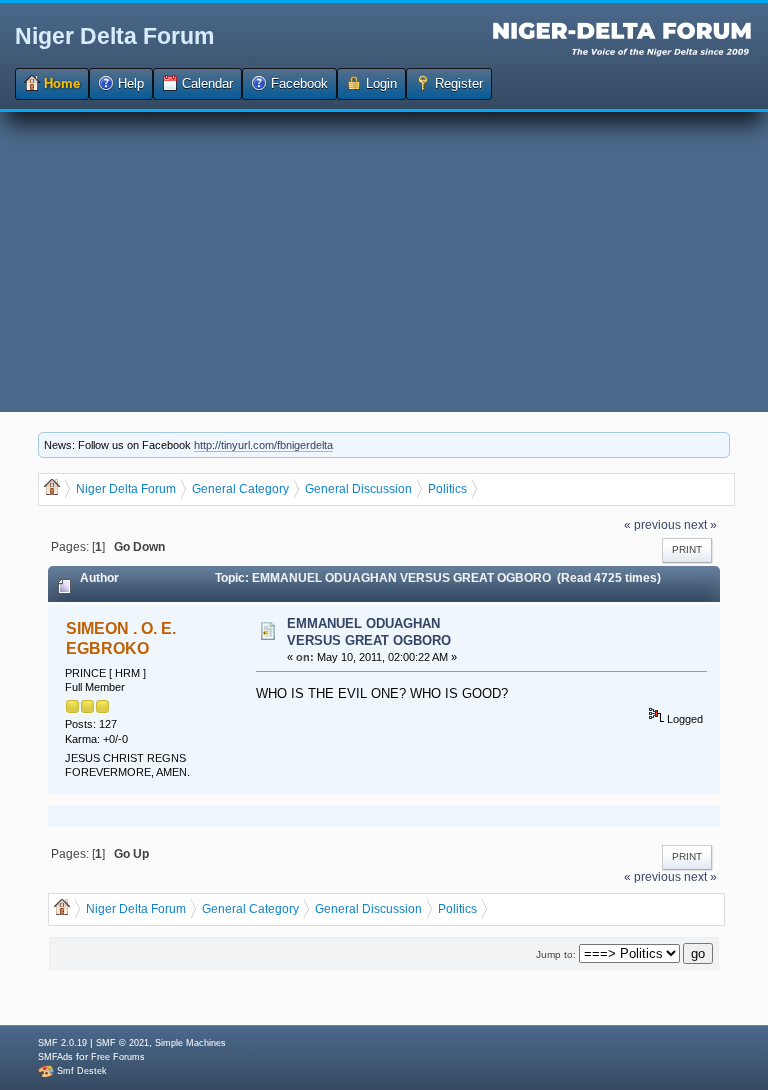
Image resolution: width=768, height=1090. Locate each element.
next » (700, 524)
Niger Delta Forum (114, 36)
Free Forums (118, 1057)
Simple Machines (190, 1043)
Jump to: (556, 954)
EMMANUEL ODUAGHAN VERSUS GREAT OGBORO (369, 632)
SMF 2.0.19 (62, 1043)
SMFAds (55, 1057)
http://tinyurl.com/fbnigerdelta (263, 445)
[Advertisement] (384, 262)
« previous (652, 524)
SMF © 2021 (122, 1043)
